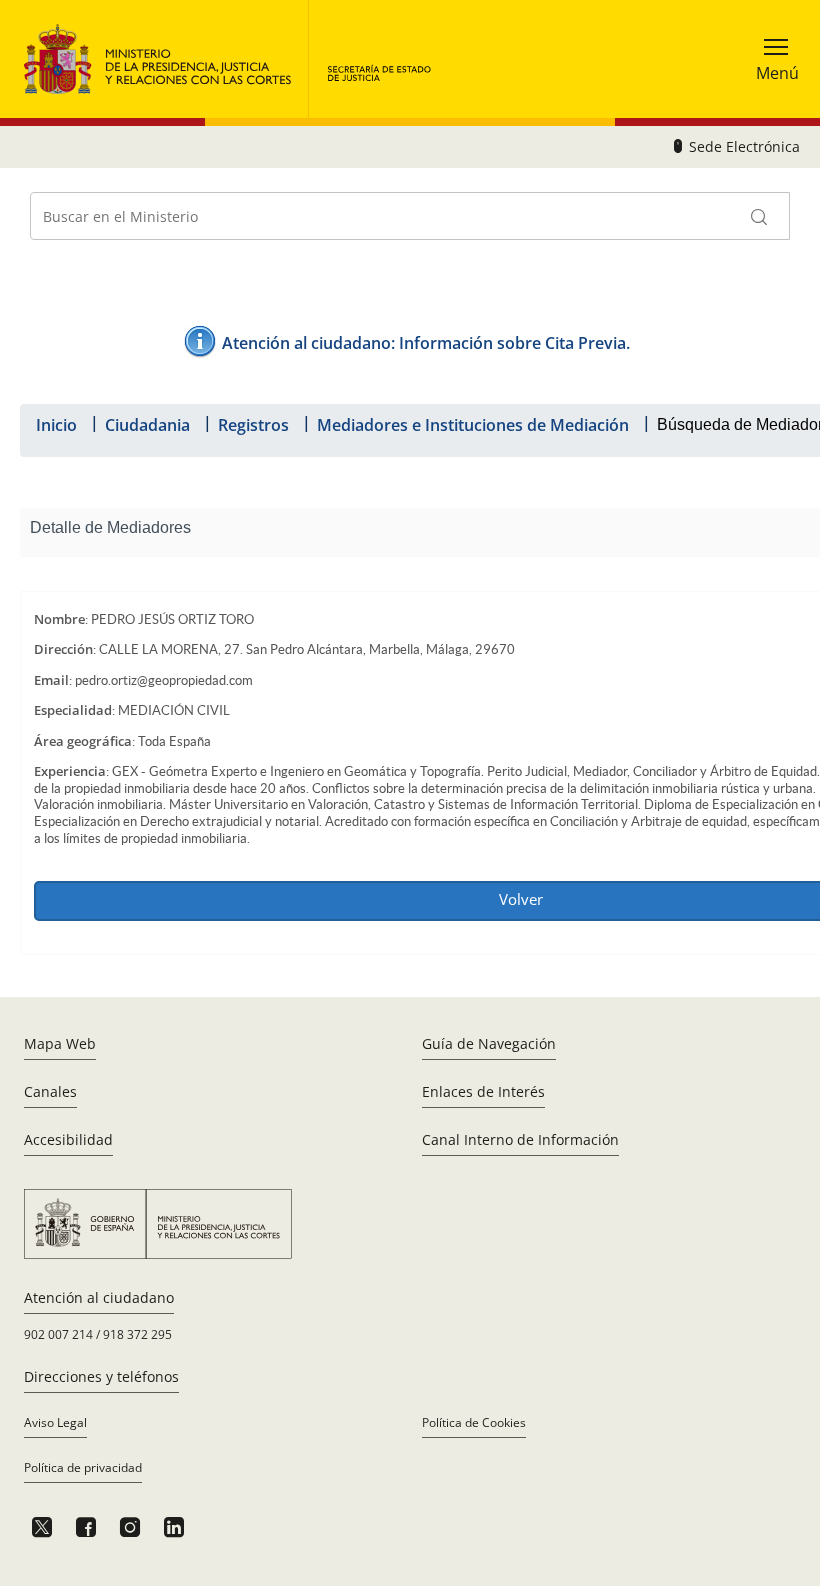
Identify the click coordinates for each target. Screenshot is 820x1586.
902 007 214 (58, 1334)
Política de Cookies (474, 1422)
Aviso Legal (55, 1422)
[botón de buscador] (760, 216)
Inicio (56, 425)
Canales (50, 1091)
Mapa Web (60, 1043)
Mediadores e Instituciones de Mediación (473, 425)
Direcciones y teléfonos (101, 1376)
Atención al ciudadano (99, 1297)
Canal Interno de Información (520, 1139)
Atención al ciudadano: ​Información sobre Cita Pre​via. (426, 343)
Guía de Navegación (489, 1043)
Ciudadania (147, 425)
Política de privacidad (83, 1467)
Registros (253, 425)
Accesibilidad (68, 1139)
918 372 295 (137, 1334)
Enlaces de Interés (483, 1091)
